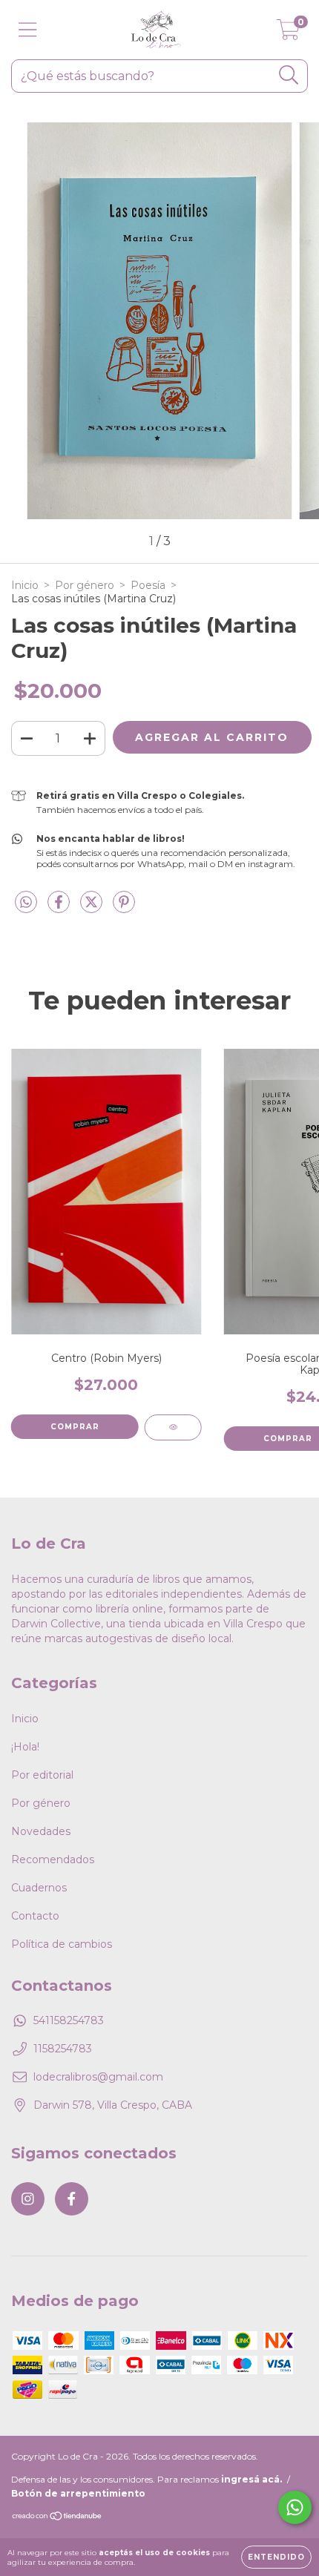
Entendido (276, 2557)
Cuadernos (39, 1888)
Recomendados (53, 1859)
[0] (288, 33)
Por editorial (42, 1775)
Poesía (148, 585)
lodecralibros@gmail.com (98, 2077)
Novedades (41, 1831)
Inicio (25, 585)
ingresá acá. (251, 2479)
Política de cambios (62, 1944)
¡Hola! (25, 1747)
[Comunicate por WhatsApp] (295, 2507)
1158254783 (63, 2049)
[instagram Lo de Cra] (28, 2199)
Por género (85, 585)
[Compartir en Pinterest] (124, 908)
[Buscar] (289, 75)
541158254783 (69, 2020)
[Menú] (28, 30)
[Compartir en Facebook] (60, 908)
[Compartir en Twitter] (93, 908)
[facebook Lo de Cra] (72, 2199)
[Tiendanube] (57, 2518)
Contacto (35, 1916)
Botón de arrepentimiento (78, 2493)
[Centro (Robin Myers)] (173, 1427)
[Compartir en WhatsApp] (26, 903)
